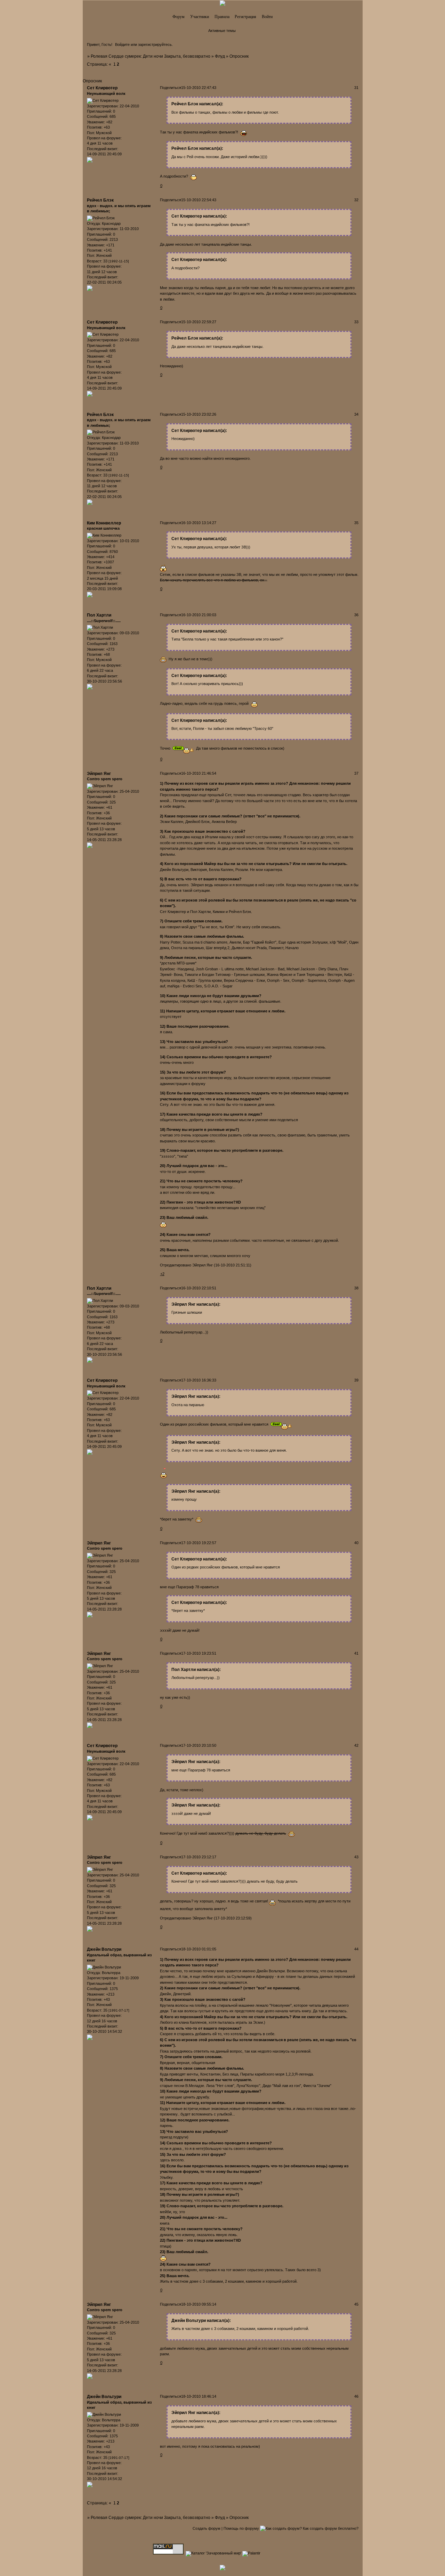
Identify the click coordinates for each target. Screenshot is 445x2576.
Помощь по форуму (241, 2528)
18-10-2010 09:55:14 (199, 2304)
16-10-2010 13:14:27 (199, 523)
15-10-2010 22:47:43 (199, 88)
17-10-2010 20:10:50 (199, 1745)
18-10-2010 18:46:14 (199, 2396)
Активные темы (222, 31)
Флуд (220, 56)
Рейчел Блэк (100, 200)
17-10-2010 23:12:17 (199, 1857)
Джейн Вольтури (104, 1949)
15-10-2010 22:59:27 (199, 322)
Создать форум (207, 2528)
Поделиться (171, 88)
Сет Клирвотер (102, 88)
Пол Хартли (99, 615)
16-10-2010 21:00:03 (199, 615)
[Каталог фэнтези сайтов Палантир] (252, 2553)
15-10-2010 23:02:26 (199, 414)
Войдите (122, 44)
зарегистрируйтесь (155, 44)
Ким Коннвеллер (104, 523)
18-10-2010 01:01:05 (199, 1949)
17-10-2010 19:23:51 (199, 1653)
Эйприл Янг (99, 774)
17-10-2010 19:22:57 (199, 1543)
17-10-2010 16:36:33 (199, 1380)
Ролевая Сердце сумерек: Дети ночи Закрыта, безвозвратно (151, 56)
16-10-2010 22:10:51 (199, 1288)
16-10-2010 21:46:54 (199, 773)
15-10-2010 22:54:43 (199, 200)
